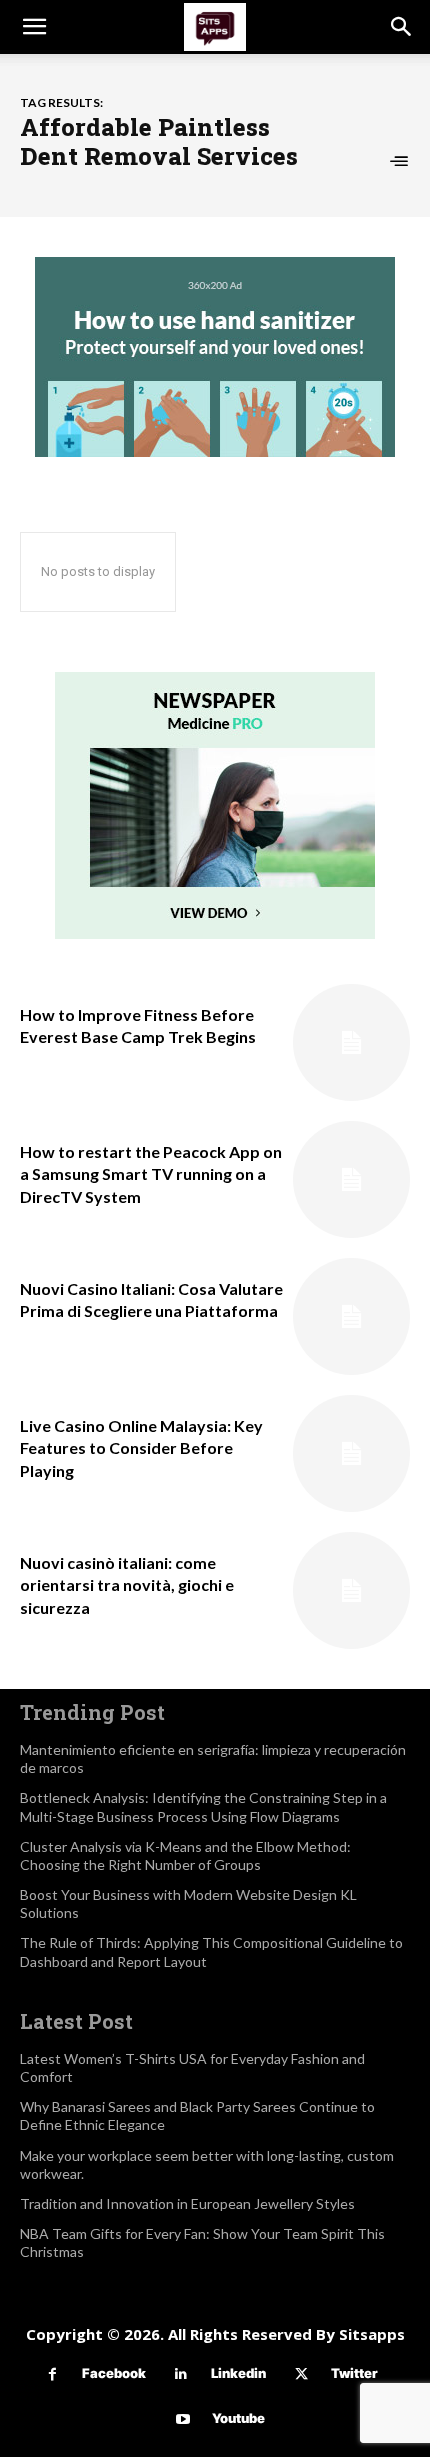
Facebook (114, 2373)
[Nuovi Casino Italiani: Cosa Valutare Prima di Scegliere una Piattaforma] (351, 1316)
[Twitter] (301, 2374)
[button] (34, 27)
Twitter (354, 2373)
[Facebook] (52, 2374)
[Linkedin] (181, 2374)
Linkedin (238, 2373)
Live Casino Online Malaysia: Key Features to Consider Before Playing (141, 1448)
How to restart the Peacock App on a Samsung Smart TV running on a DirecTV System (151, 1174)
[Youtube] (182, 2419)
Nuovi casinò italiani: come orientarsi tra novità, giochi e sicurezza (127, 1585)
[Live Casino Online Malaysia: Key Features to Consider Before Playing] (351, 1453)
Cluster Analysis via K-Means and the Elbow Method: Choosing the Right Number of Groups (185, 1855)
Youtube (238, 2418)
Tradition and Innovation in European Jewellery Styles (187, 2203)
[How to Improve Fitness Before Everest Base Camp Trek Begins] (351, 1042)
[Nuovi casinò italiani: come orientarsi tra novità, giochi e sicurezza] (351, 1590)
